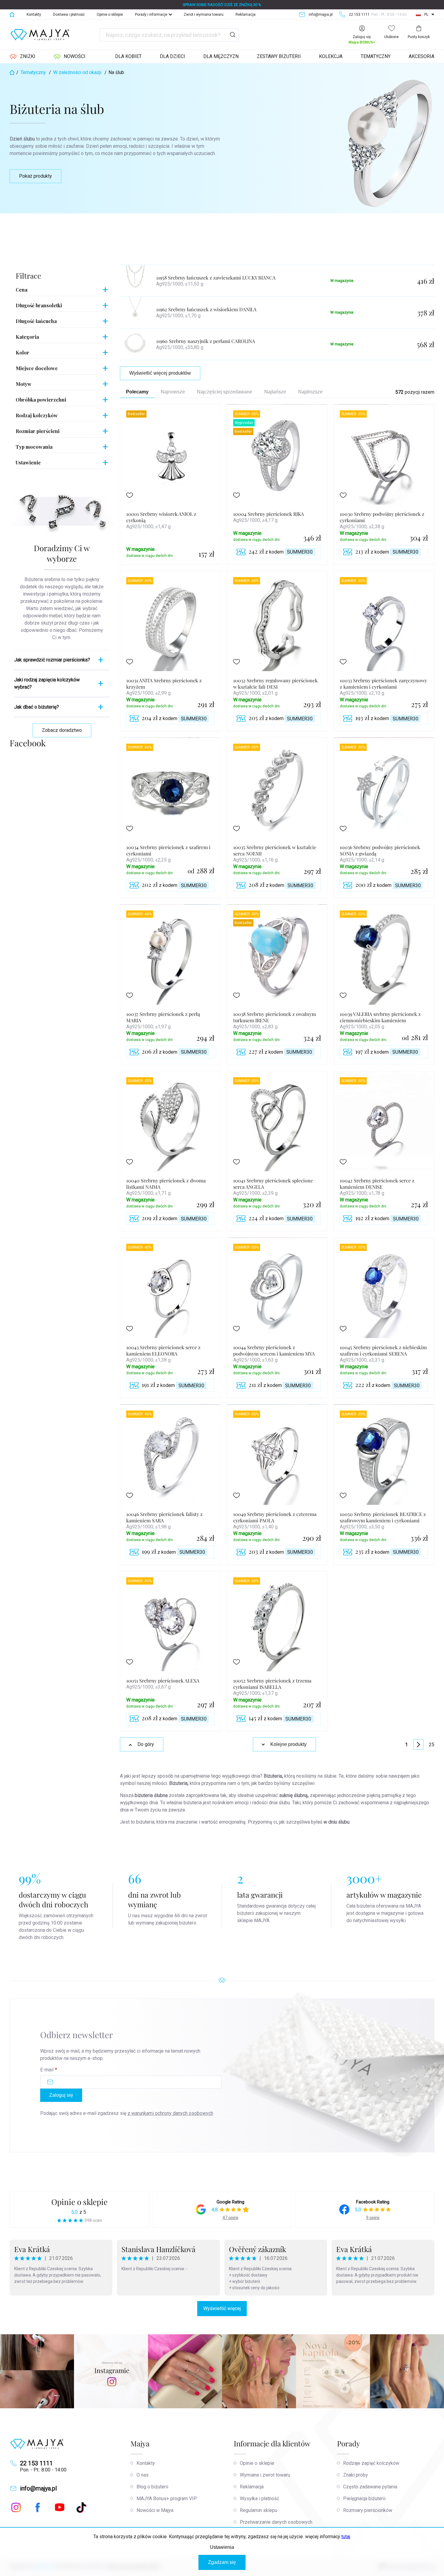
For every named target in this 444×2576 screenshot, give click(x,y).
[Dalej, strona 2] (418, 1744)
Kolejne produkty (288, 1744)
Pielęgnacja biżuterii (364, 2498)
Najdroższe (310, 392)
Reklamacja (246, 15)
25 (432, 1745)
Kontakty (34, 15)
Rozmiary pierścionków (368, 2510)
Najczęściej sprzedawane (225, 392)
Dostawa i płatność (69, 15)
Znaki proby (356, 2475)
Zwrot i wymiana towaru (204, 15)
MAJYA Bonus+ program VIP (167, 2498)
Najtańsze (275, 392)
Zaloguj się (61, 2095)
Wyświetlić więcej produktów (160, 373)
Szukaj (233, 35)
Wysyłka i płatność (259, 2498)
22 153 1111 (36, 2463)
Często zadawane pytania (370, 2487)
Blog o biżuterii (152, 2487)
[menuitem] (23, 57)
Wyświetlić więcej (222, 2308)
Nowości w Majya (155, 2510)
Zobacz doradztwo (62, 730)
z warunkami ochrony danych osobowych (170, 2113)
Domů (12, 15)
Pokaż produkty (35, 176)
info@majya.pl (38, 2488)
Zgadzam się (222, 2562)
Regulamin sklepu (259, 2510)
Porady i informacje (151, 15)
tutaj (346, 2537)
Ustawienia (222, 2547)
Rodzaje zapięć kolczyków (371, 2463)
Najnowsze (173, 392)
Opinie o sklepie (110, 15)
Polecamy (137, 392)
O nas (143, 2475)
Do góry (146, 1744)
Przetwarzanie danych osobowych (276, 2522)
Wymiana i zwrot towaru (265, 2475)
